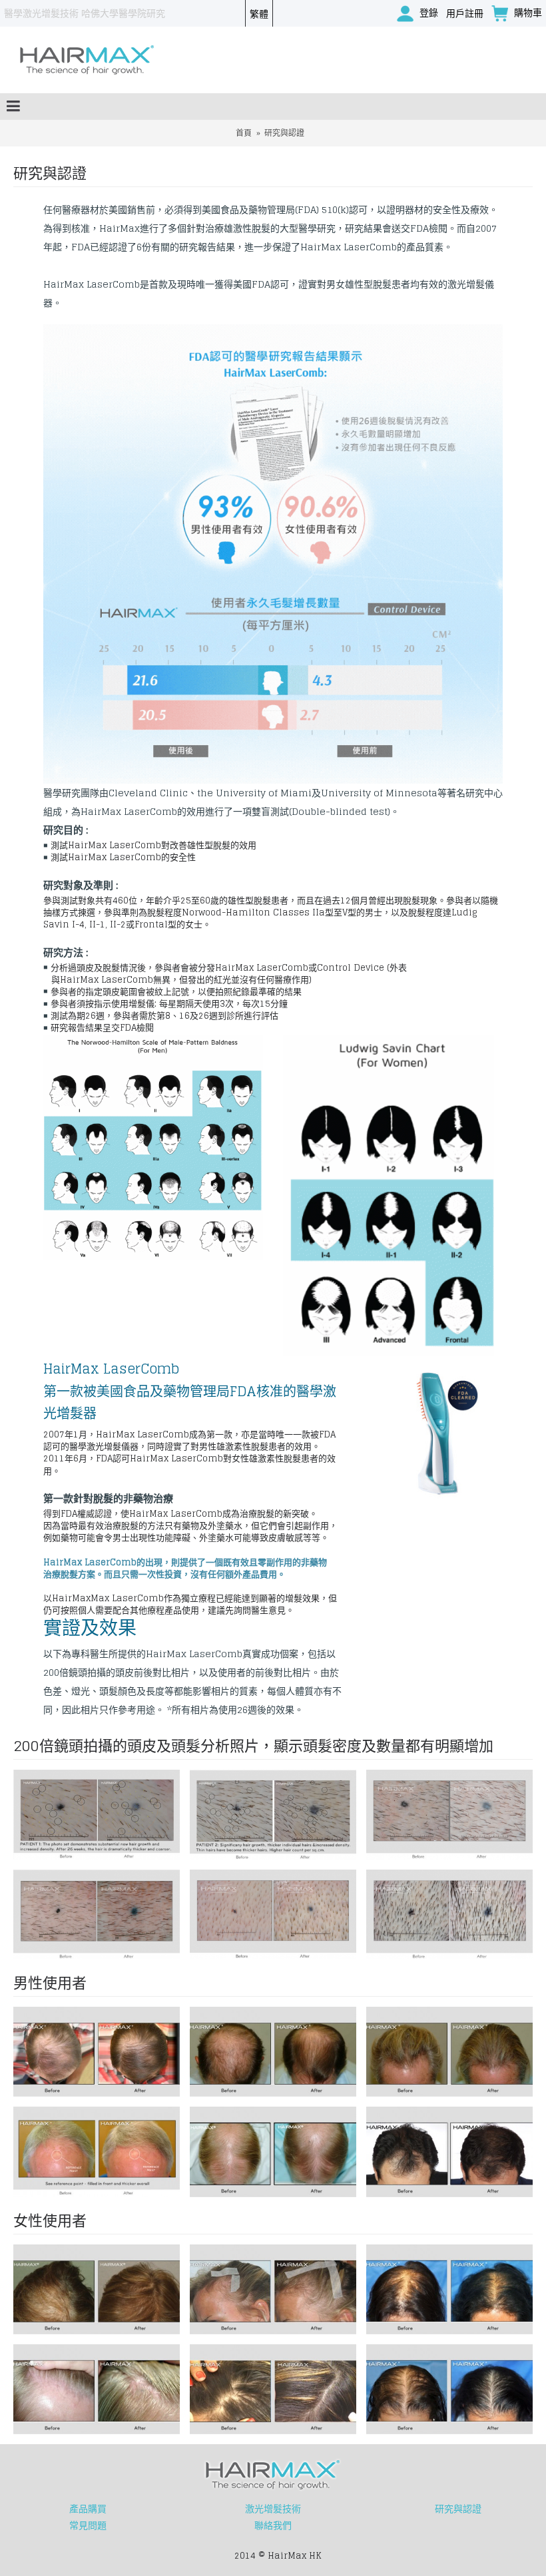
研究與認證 (284, 133)
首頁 (244, 133)
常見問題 (88, 2525)
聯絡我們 (273, 2525)
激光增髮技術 (273, 2509)
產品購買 (88, 2509)
